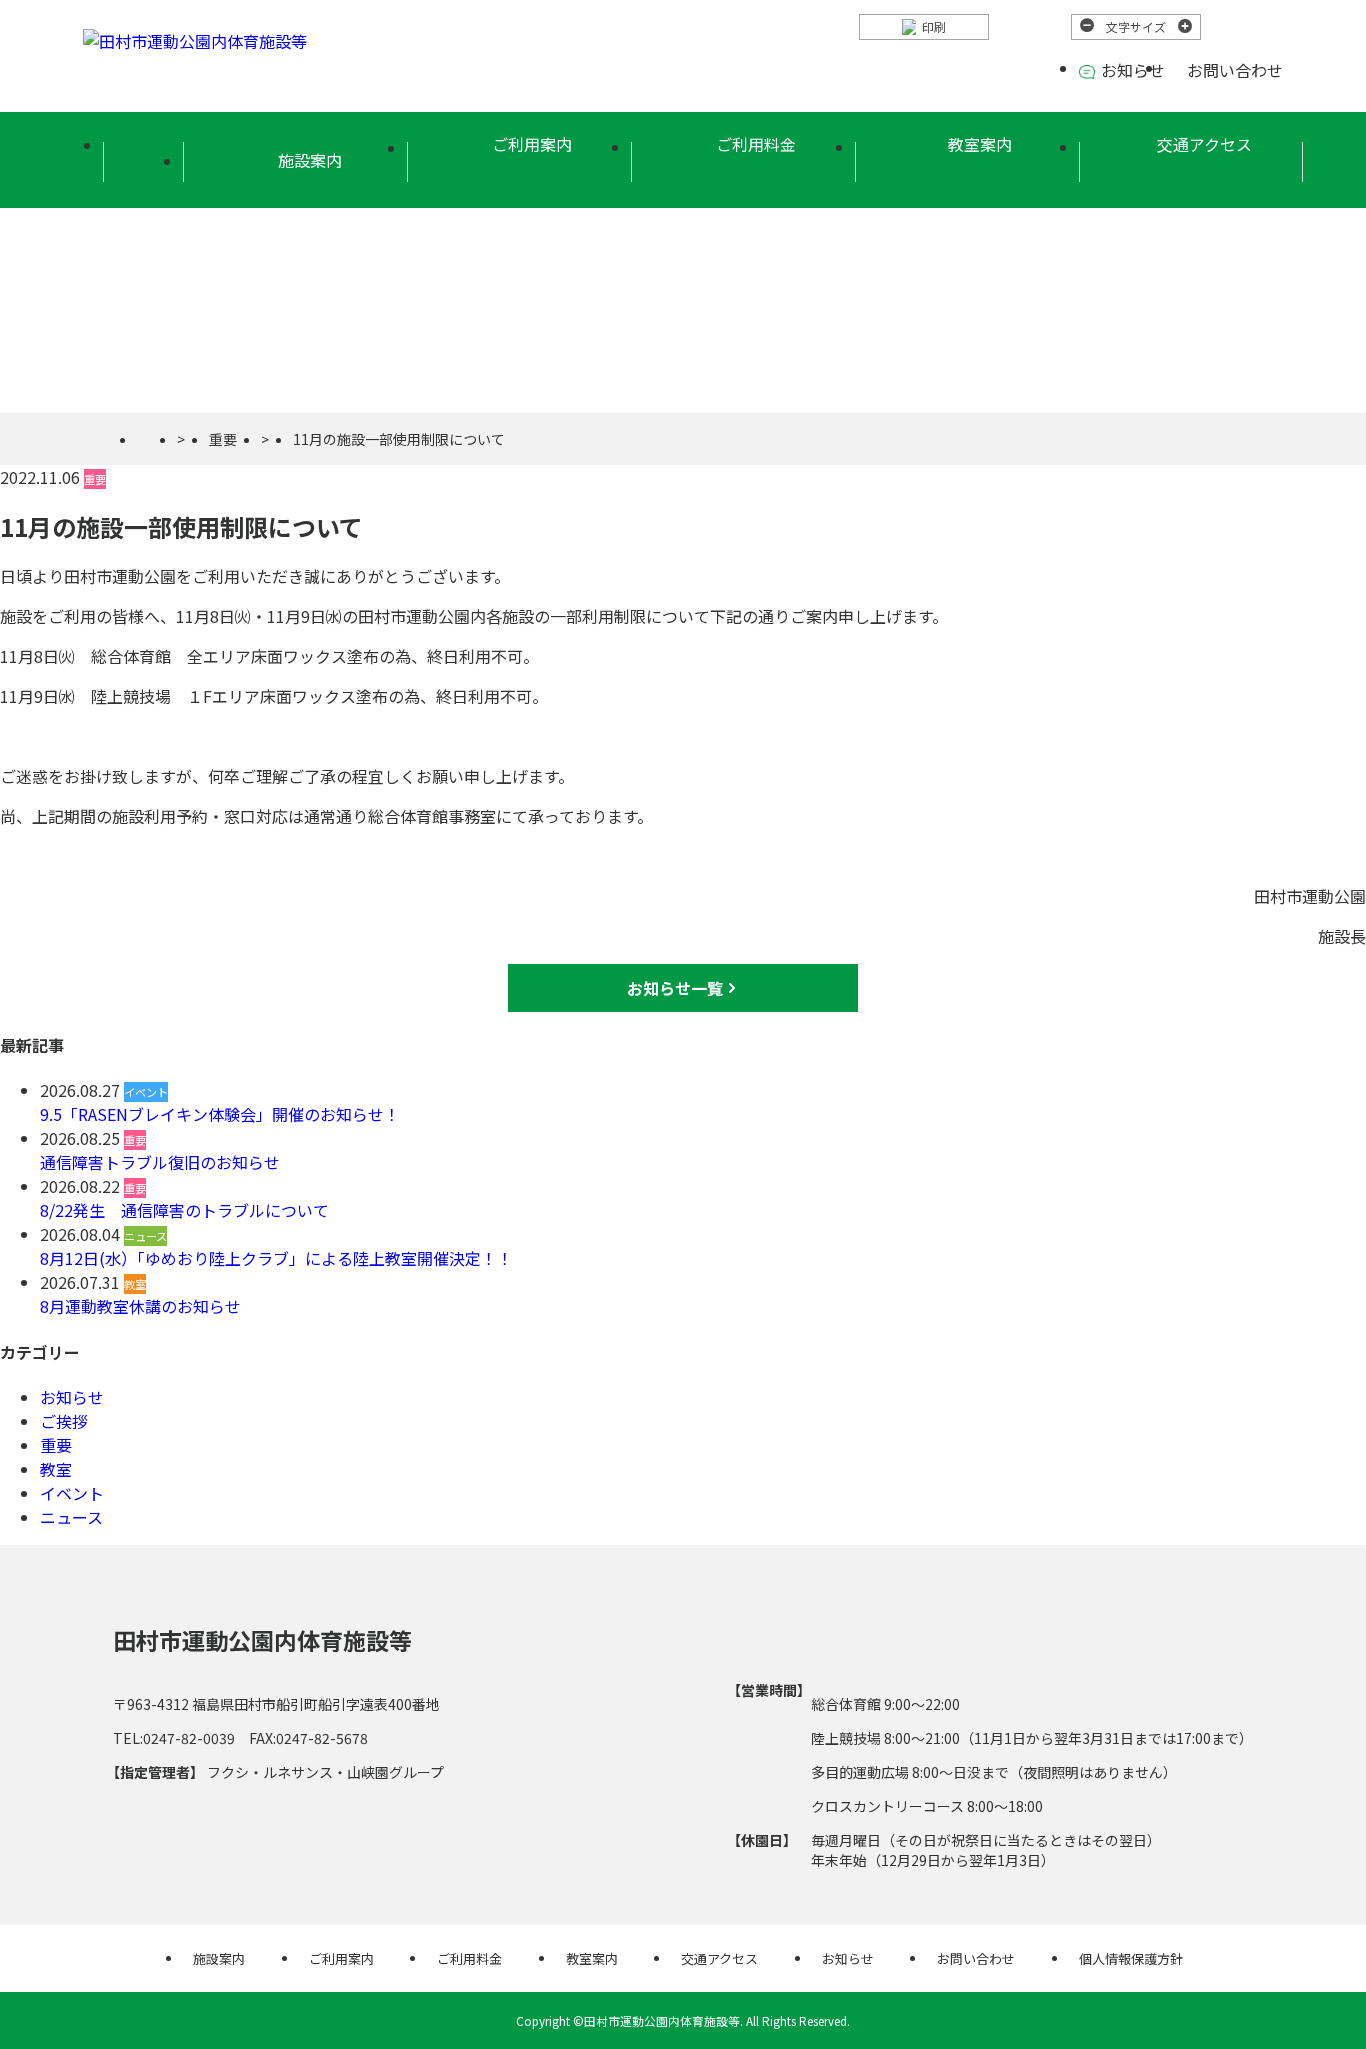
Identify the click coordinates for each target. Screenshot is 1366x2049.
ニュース (71, 1517)
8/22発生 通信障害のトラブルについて (184, 1210)
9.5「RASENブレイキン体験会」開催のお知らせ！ (220, 1114)
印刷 (934, 26)
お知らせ (1133, 70)
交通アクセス (1204, 144)
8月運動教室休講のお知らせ (140, 1306)
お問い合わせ (1235, 70)
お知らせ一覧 (675, 988)
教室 (56, 1469)
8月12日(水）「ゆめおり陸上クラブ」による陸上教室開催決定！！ (276, 1258)
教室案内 (980, 144)
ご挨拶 (64, 1421)
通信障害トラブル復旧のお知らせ (160, 1162)
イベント (72, 1493)
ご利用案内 (532, 144)
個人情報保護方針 (1131, 1958)
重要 (223, 439)
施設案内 (219, 1958)
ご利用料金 (756, 144)
